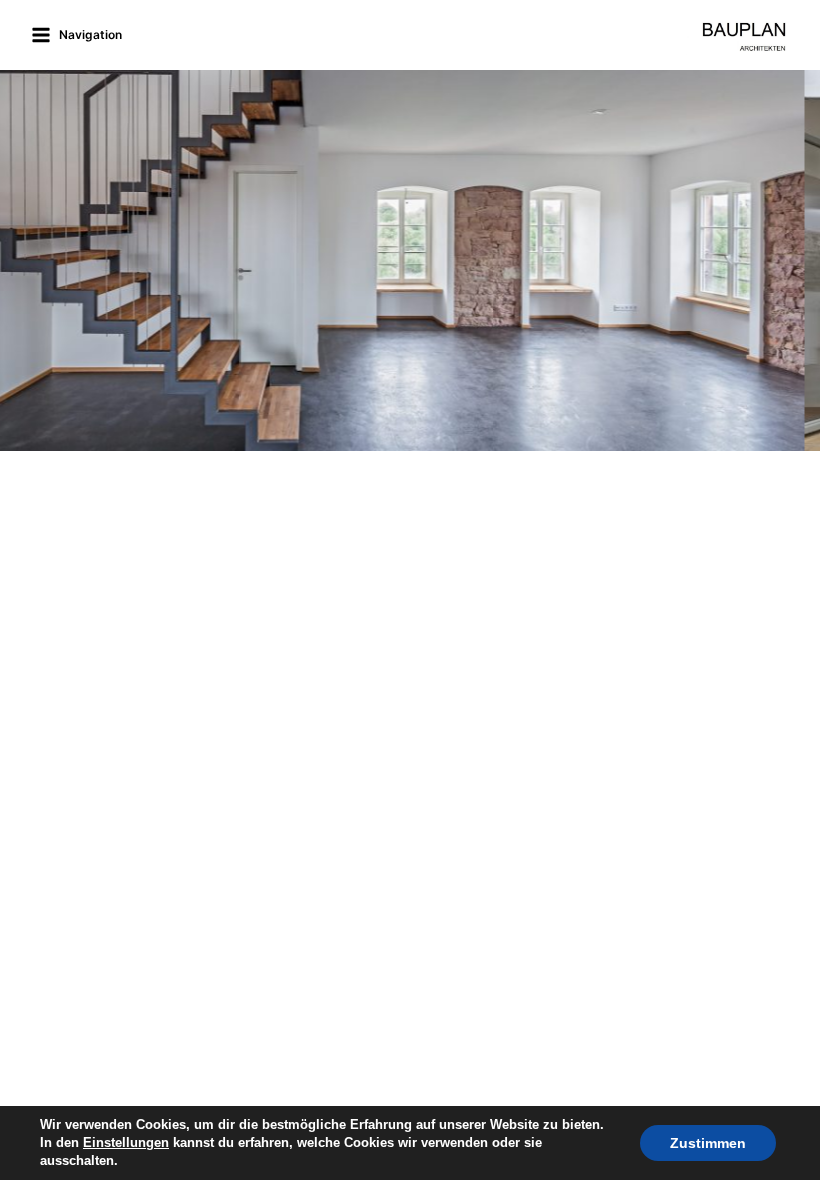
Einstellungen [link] (126, 1142)
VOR (795, 255)
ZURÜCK (25, 255)
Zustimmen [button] (708, 1143)
